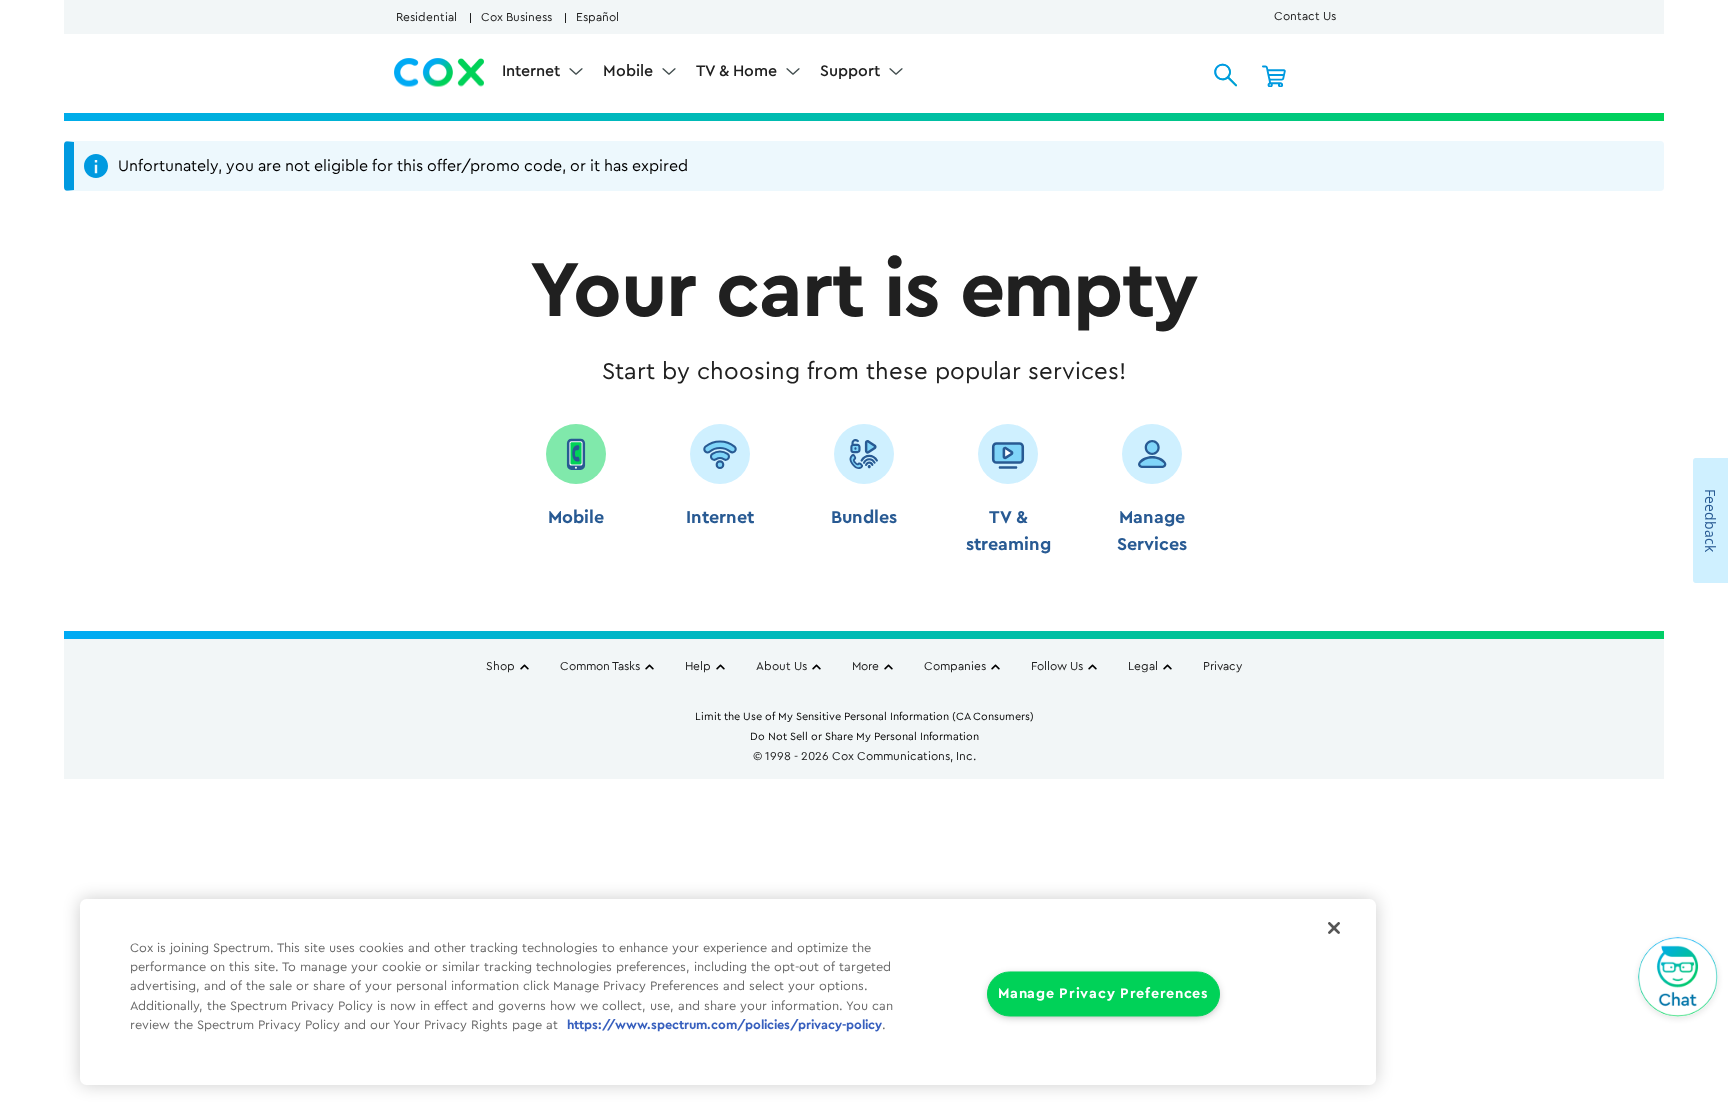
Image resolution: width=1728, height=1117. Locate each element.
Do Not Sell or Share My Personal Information (864, 736)
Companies (955, 666)
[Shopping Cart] (1274, 75)
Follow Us (1057, 666)
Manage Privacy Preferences (1103, 994)
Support (852, 71)
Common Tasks (600, 666)
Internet (533, 71)
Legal (1143, 666)
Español (597, 17)
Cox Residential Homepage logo (440, 73)
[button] (576, 496)
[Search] (1226, 75)
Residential (426, 17)
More (865, 666)
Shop (500, 666)
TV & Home (738, 71)
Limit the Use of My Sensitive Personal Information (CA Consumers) (864, 716)
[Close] (1334, 928)
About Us (781, 666)
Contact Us (1305, 16)
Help (698, 666)
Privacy (1222, 666)
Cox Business (516, 17)
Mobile (630, 71)
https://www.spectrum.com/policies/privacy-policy (724, 1025)
